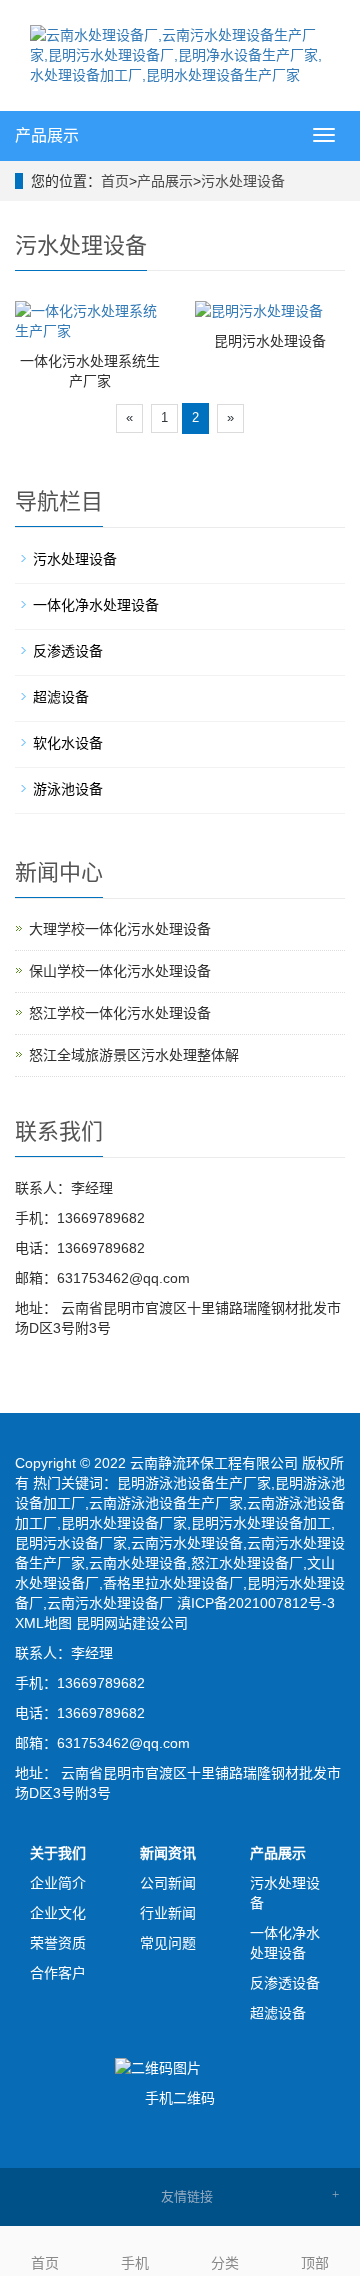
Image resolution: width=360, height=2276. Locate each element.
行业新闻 (168, 1913)
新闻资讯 (168, 1853)
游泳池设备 (68, 789)
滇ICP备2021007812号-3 (256, 1603)
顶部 (315, 2263)
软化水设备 (68, 743)
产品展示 (47, 135)
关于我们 (58, 1853)
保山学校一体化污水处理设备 (120, 971)
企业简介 (58, 1883)
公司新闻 (168, 1883)
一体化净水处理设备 (96, 605)
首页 (115, 181)
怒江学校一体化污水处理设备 (120, 1013)
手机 (135, 2263)
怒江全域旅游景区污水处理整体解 (134, 1055)
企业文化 (58, 1913)
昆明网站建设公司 (132, 1623)
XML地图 (43, 1623)
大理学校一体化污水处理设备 (120, 929)
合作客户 (58, 1973)
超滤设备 (61, 697)
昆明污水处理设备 (270, 341)
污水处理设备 (243, 181)
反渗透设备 (68, 651)
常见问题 (168, 1943)
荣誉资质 (58, 1943)
